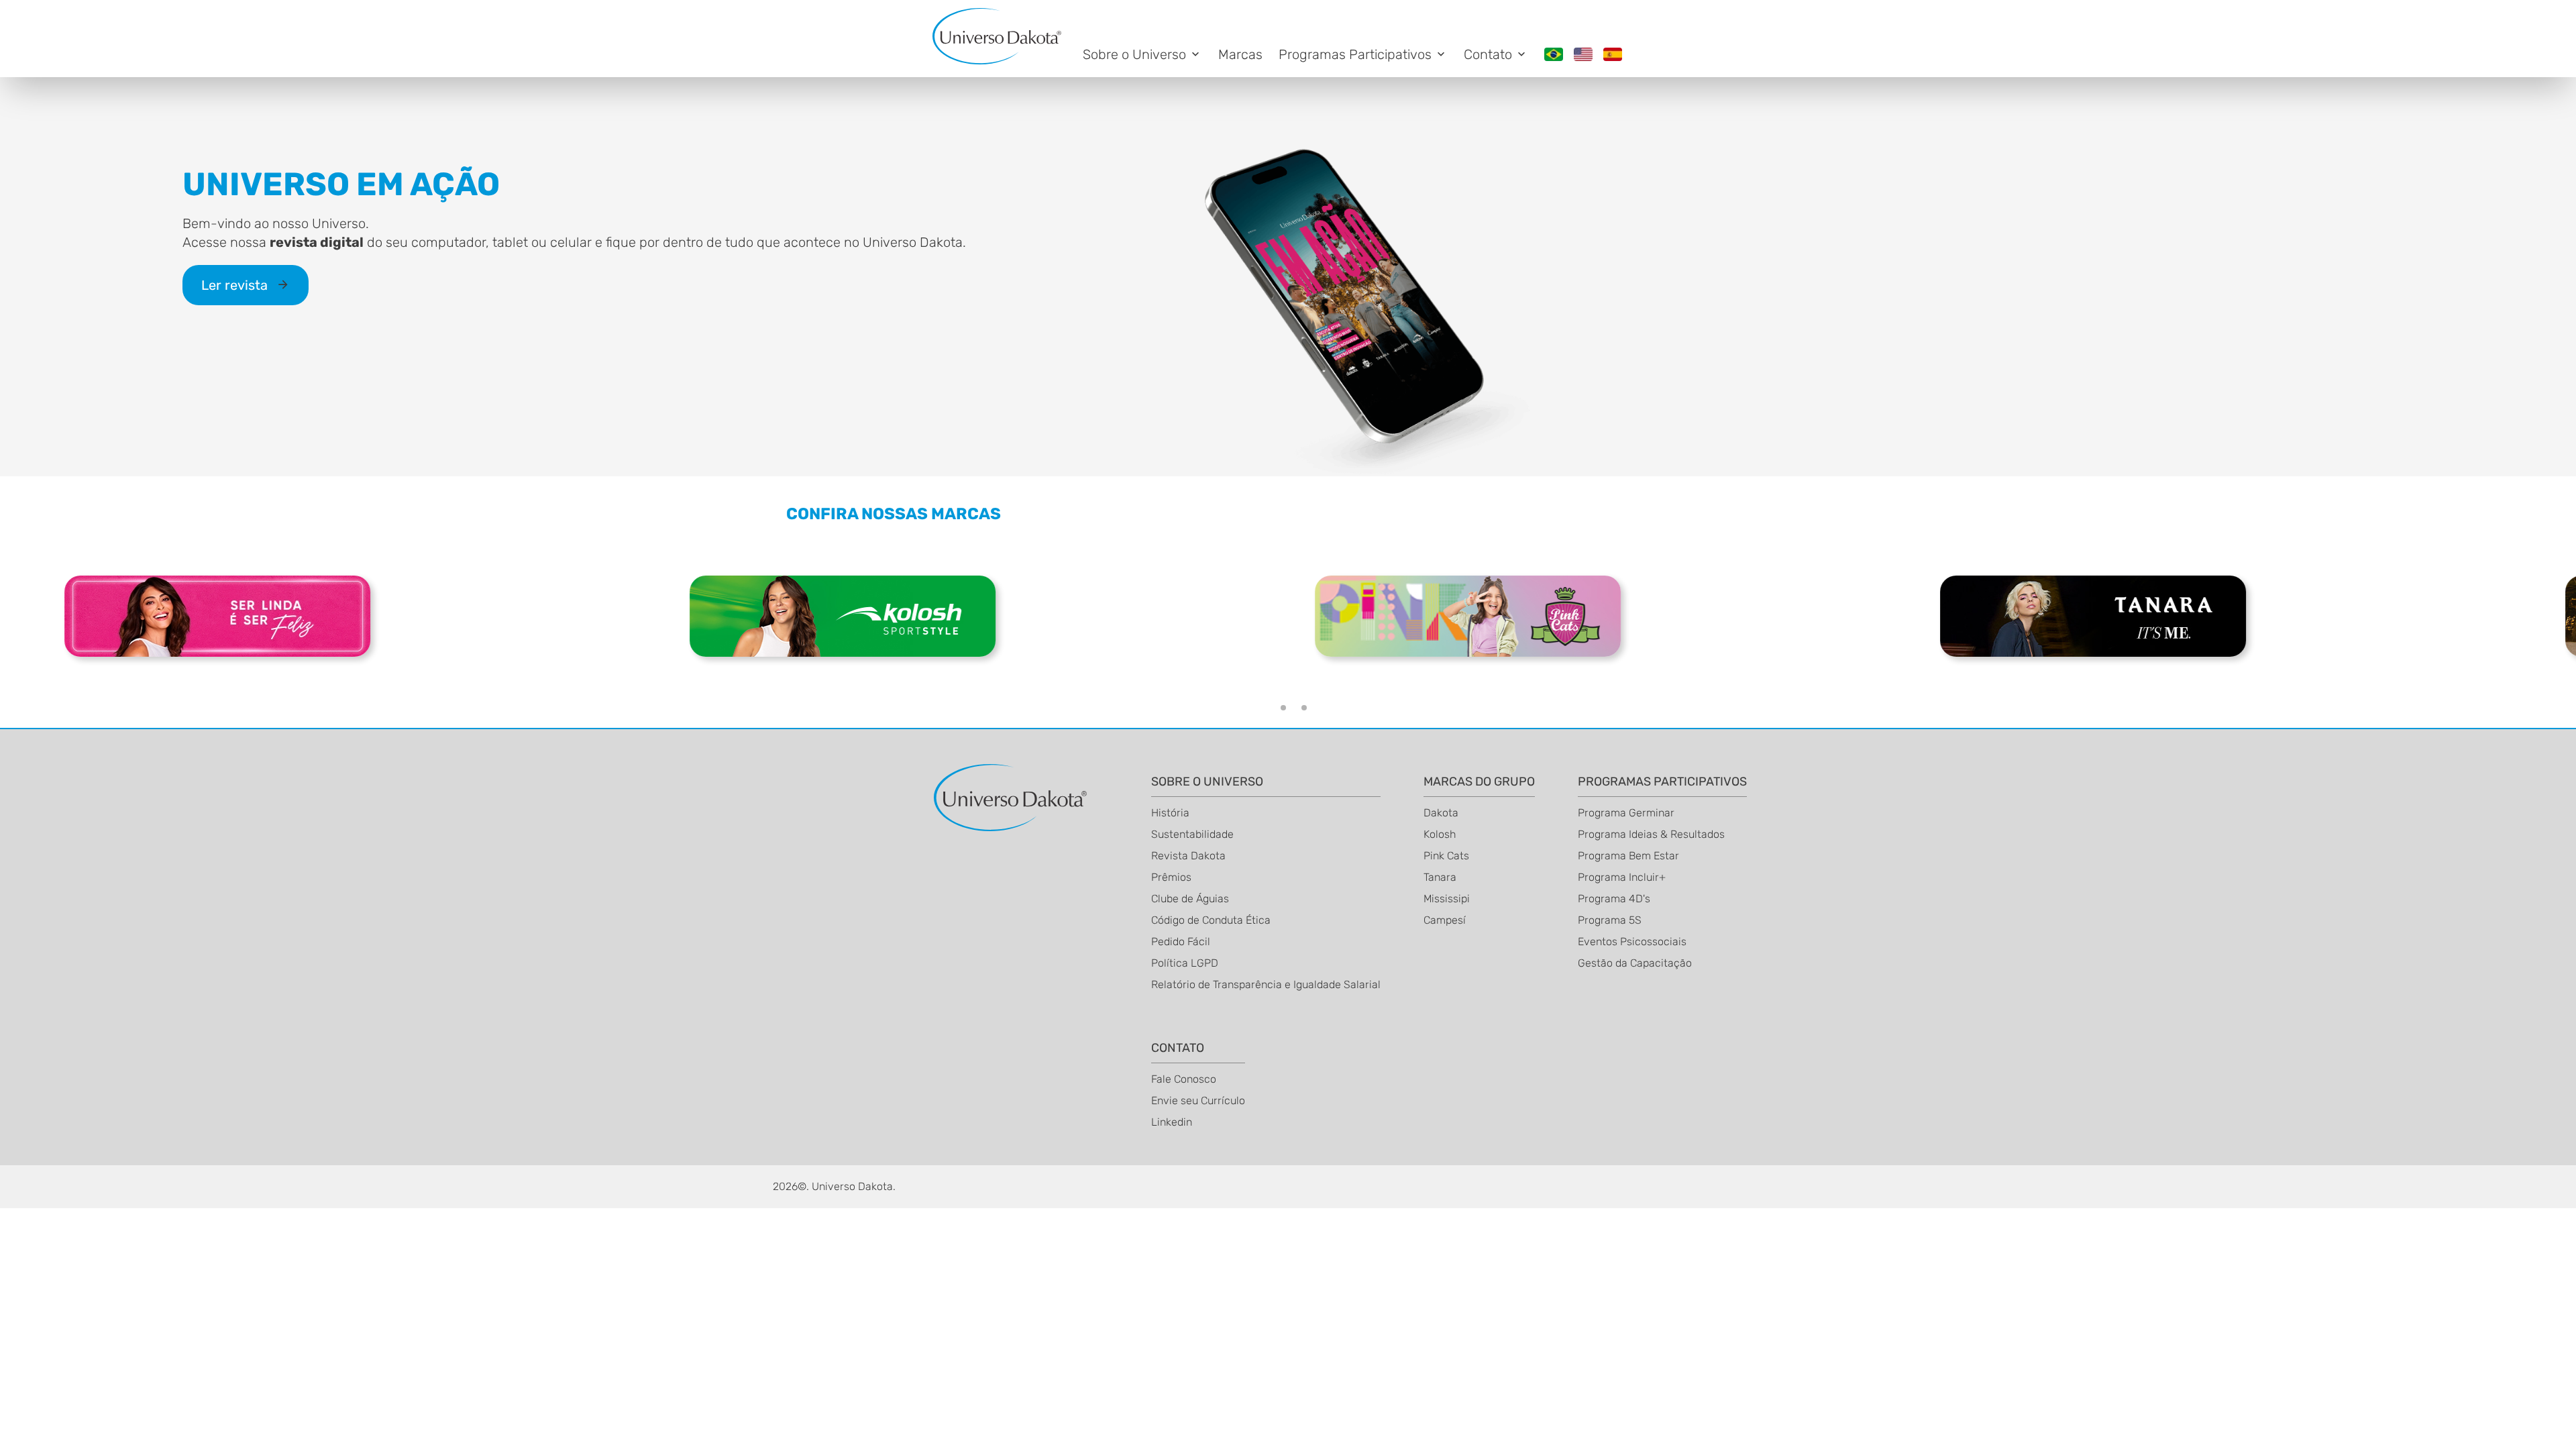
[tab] (1283, 708)
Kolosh (1440, 834)
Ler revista (236, 285)
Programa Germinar (1626, 813)
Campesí (1445, 920)
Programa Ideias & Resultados (1651, 834)
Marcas (1240, 54)
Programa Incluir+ (1622, 877)
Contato (1488, 54)
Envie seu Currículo (1198, 1101)
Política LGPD (1185, 963)
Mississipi (1447, 899)
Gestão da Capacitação (1635, 963)
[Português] (1554, 54)
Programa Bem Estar (1628, 856)
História (1170, 813)
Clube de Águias (1190, 899)
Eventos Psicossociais (1632, 942)
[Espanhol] (1613, 54)
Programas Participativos (1355, 54)
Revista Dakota (1188, 856)
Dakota (1441, 813)
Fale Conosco (1184, 1079)
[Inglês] (1583, 54)
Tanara (1440, 877)
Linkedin (1172, 1122)
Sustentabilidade (1192, 834)
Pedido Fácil (1181, 942)
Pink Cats (1446, 856)
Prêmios (1171, 877)
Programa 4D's (1614, 899)
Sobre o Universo (1134, 54)
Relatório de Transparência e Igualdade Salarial (1266, 984)
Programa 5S (1610, 920)
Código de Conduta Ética (1211, 920)
